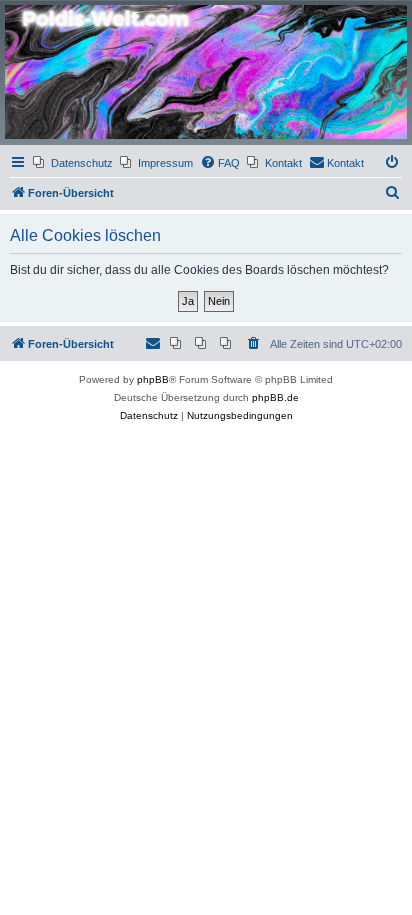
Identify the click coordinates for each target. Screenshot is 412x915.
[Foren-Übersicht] (206, 72)
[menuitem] (73, 163)
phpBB (153, 379)
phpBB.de (275, 397)
